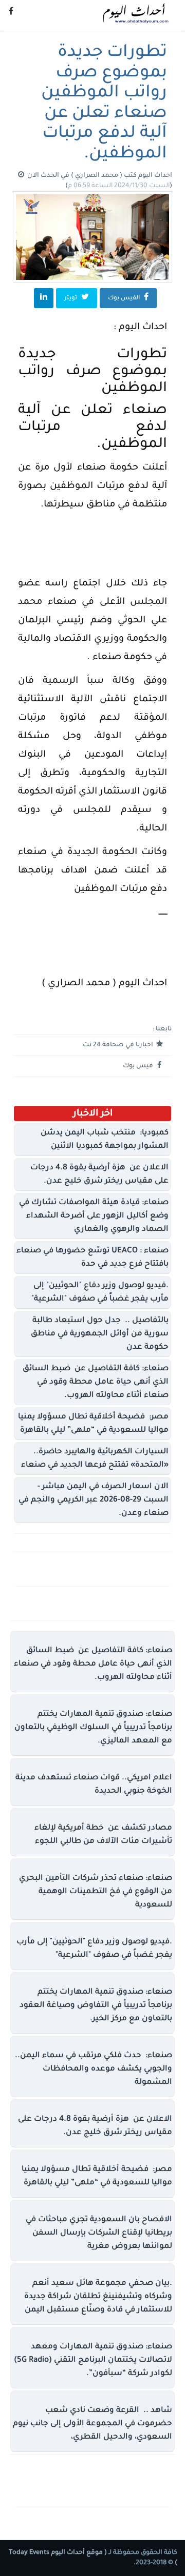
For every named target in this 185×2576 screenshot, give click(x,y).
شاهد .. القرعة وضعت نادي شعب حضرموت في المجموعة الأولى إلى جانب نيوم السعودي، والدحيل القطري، (92, 2424)
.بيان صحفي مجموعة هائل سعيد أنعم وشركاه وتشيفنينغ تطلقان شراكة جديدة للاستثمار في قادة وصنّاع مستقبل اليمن (98, 2297)
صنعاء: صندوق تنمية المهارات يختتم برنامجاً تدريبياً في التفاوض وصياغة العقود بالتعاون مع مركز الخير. (96, 2006)
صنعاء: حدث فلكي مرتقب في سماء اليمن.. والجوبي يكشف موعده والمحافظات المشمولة (94, 2069)
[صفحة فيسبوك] (11, 13)
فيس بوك (139, 1066)
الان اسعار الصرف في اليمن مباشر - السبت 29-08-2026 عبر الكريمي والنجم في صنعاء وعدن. (94, 1500)
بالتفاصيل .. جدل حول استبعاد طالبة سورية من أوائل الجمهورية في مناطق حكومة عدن (100, 1334)
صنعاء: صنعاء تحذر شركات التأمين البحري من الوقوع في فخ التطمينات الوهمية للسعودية (96, 1892)
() (119, 186)
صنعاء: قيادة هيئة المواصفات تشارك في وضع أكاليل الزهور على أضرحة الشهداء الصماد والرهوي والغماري (94, 1216)
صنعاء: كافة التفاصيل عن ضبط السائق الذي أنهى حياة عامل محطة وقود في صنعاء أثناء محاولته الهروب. (96, 1382)
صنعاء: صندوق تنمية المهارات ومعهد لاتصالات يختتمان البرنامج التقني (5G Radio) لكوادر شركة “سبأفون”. (93, 2360)
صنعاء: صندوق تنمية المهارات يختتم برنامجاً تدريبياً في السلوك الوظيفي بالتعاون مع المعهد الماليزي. (93, 1728)
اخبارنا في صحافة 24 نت (119, 1045)
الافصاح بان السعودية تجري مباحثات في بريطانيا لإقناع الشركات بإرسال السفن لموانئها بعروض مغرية (99, 2233)
